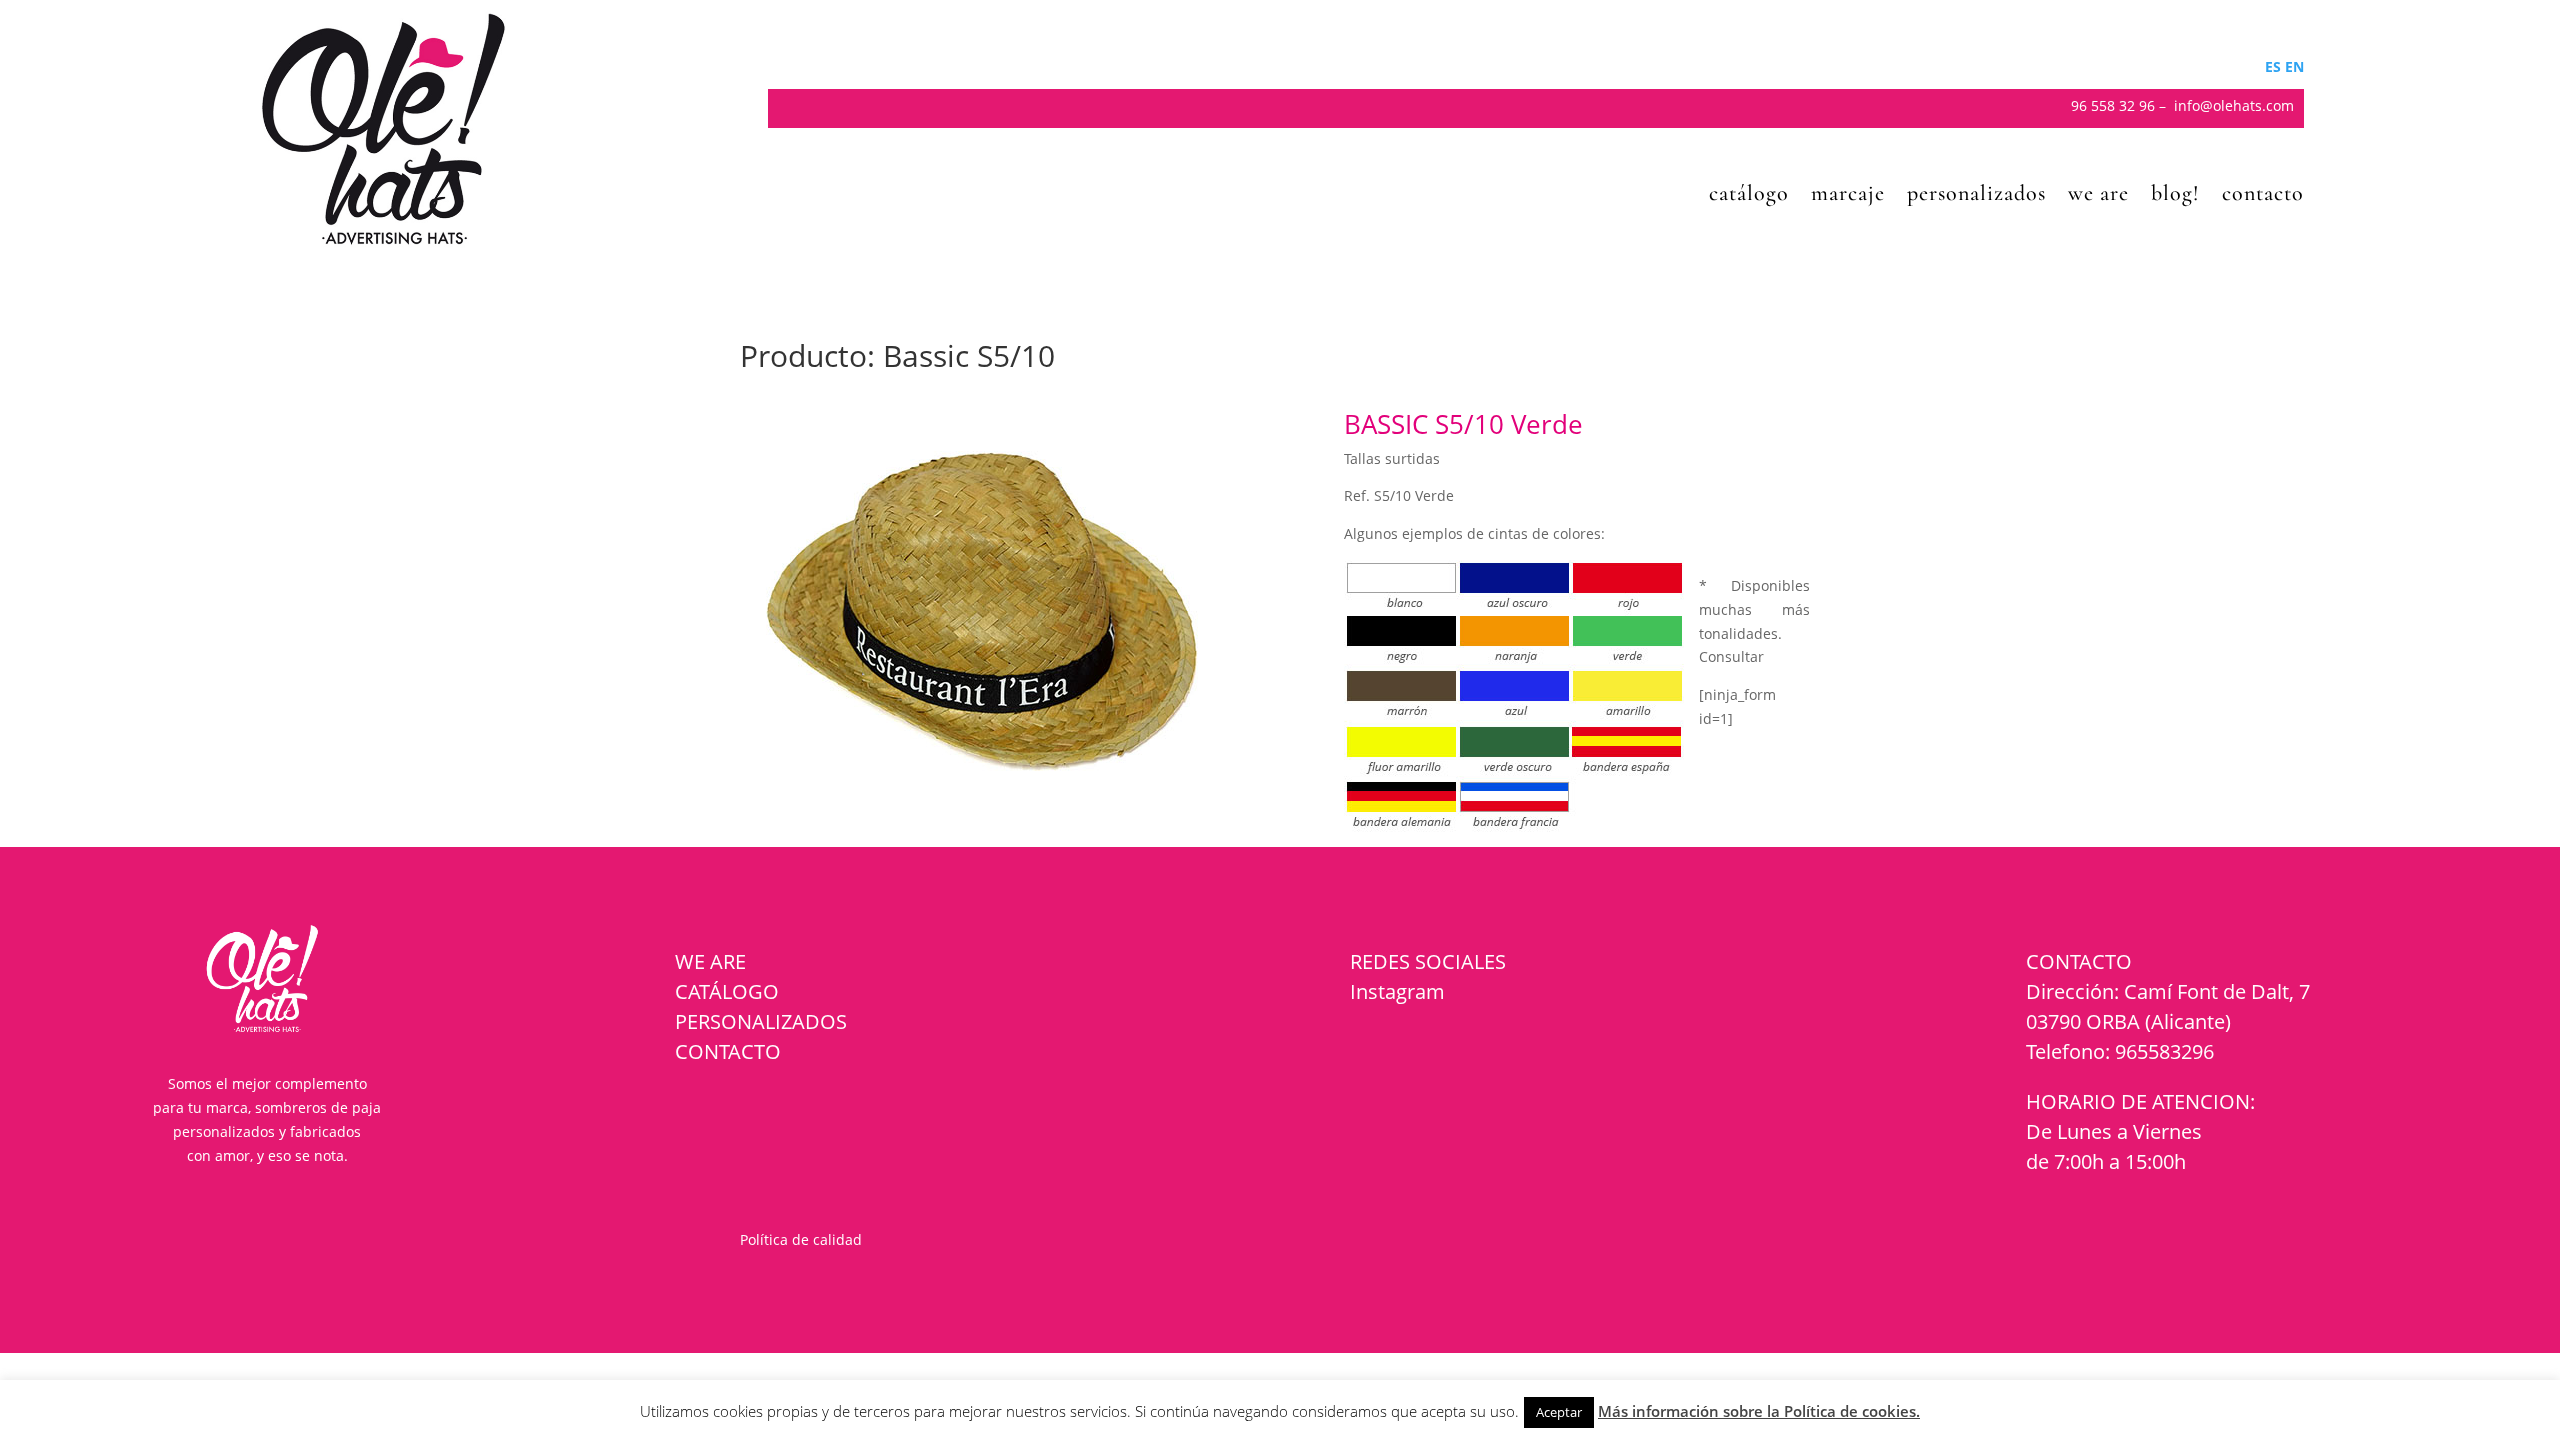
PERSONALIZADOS (761, 1021)
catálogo (1749, 196)
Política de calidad (801, 1239)
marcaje (1848, 196)
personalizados (1976, 196)
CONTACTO (728, 1051)
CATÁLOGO (727, 991)
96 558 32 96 (2113, 105)
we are (2098, 196)
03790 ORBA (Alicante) (2128, 1021)
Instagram (1397, 991)
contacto (2263, 196)
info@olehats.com (2234, 105)
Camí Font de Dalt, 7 (2217, 991)
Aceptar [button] (1559, 1412)
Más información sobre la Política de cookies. (1759, 1411)
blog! (2175, 196)
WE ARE (710, 961)
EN (2294, 66)
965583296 (2164, 1051)
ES (2273, 66)
